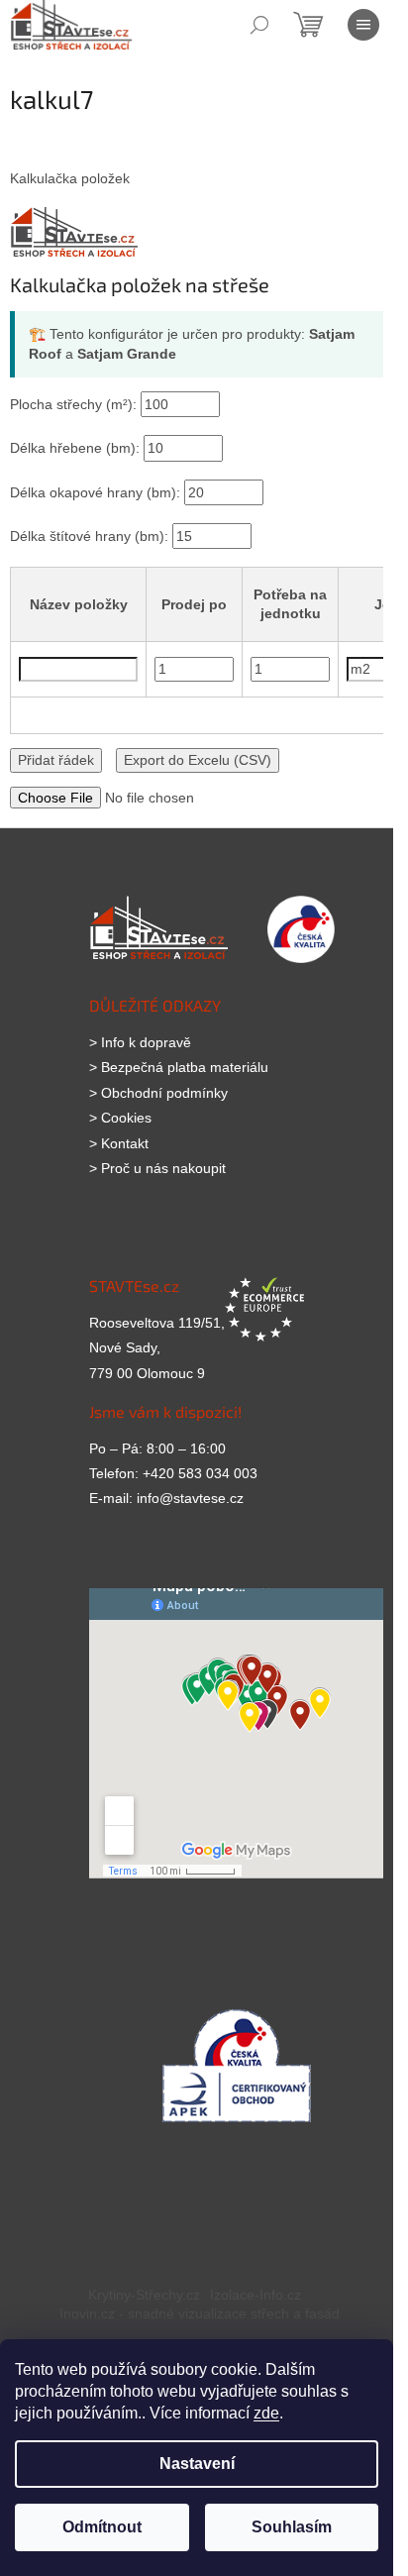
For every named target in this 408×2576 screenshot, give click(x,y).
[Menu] (363, 25)
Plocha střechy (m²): (75, 404)
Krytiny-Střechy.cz (144, 2295)
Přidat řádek (56, 760)
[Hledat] (259, 25)
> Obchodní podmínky (158, 1093)
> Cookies (120, 1118)
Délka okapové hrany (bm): (97, 492)
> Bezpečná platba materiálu (179, 1067)
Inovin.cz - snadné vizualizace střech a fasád (200, 2313)
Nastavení (197, 2464)
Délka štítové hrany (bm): (91, 536)
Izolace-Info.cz (255, 2295)
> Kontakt (119, 1143)
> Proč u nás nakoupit (157, 1168)
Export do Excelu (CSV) (198, 760)
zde (266, 2413)
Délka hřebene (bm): (77, 448)
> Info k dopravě (140, 1042)
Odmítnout (102, 2527)
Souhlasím (292, 2527)
